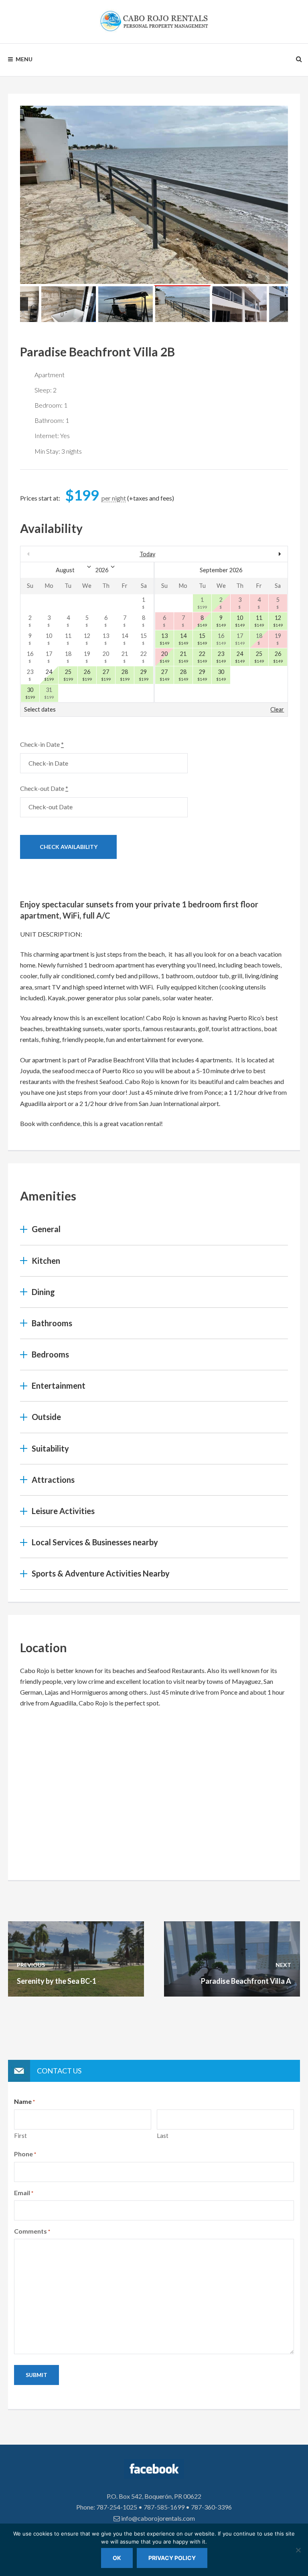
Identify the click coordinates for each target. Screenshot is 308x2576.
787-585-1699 (164, 2507)
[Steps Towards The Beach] (154, 195)
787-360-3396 (211, 2507)
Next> (247, 554)
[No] (298, 2550)
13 (165, 639)
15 (203, 639)
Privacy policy (172, 2558)
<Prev (61, 554)
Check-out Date (44, 788)
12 (279, 621)
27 (107, 675)
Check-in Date (42, 744)
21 (184, 657)
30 (31, 693)
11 (260, 621)
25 (69, 675)
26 (88, 675)
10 (241, 621)
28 (126, 675)
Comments (32, 2231)
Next (284, 304)
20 (165, 657)
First (20, 2136)
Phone (25, 2154)
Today (147, 554)
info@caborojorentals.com (157, 2518)
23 (222, 657)
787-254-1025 (117, 2507)
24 (50, 675)
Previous (24, 304)
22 (203, 657)
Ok (117, 2558)
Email (24, 2193)
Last (163, 2136)
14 (184, 639)
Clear (277, 709)
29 (144, 675)
